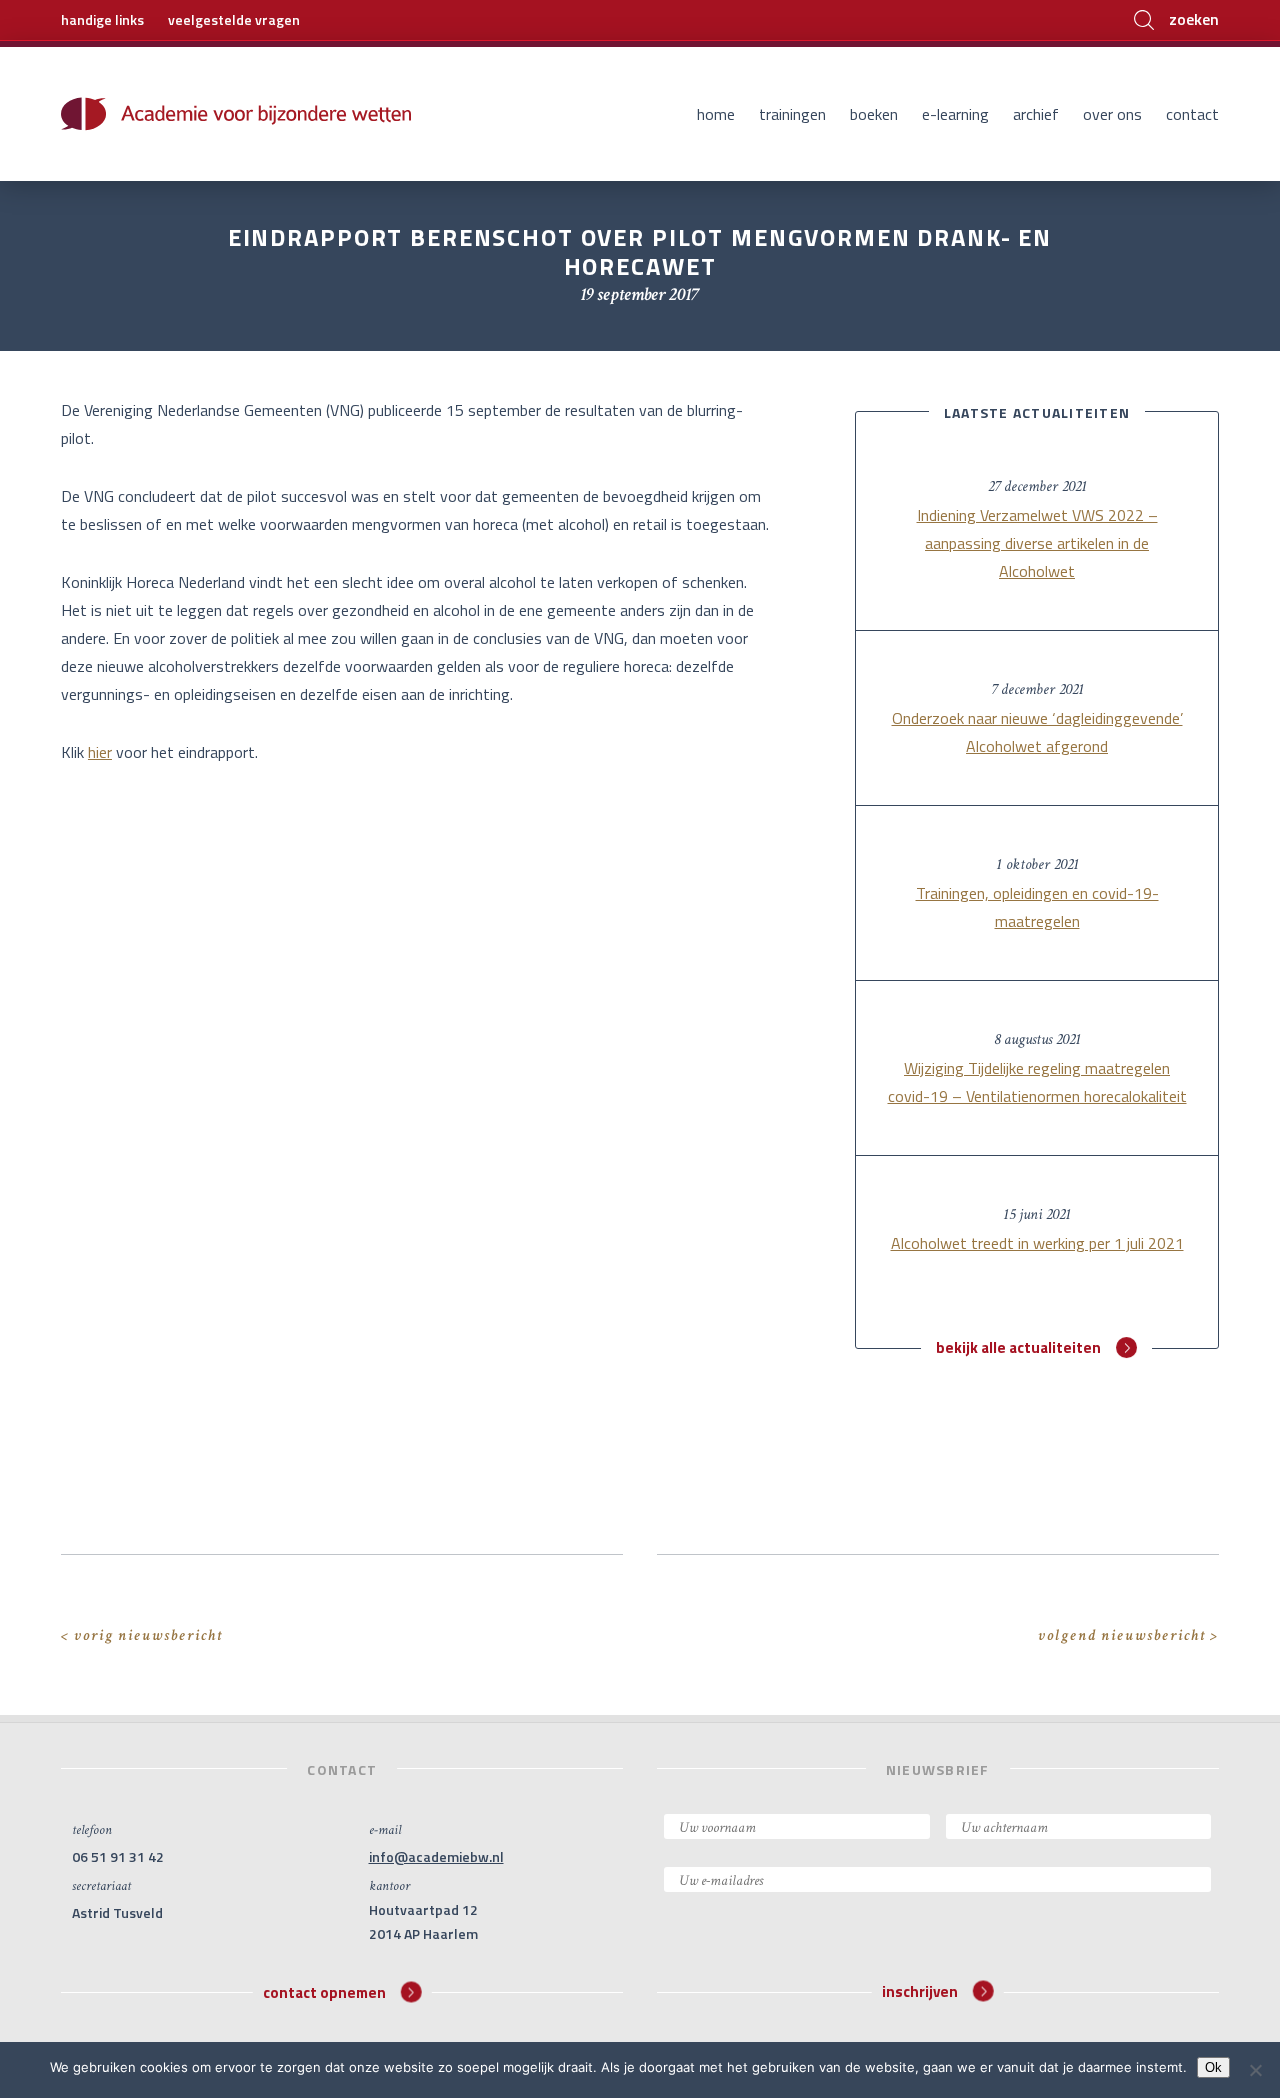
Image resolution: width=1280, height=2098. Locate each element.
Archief (1036, 114)
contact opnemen (324, 1991)
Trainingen (792, 114)
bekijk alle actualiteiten (1018, 1347)
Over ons (1112, 114)
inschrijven (920, 1991)
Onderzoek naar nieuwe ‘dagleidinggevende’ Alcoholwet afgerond (1037, 732)
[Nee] (1255, 2070)
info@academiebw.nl (436, 1856)
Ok (1213, 2067)
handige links (102, 19)
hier (100, 752)
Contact (1192, 114)
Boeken (874, 114)
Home (716, 114)
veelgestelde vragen (234, 19)
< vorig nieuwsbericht (142, 1635)
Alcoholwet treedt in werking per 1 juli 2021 (1037, 1243)
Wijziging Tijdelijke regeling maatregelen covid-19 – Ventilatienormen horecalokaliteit (1037, 1082)
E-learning (955, 114)
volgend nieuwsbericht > (1128, 1635)
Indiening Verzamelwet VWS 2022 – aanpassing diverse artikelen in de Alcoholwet (1037, 543)
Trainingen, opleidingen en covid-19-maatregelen (1037, 907)
